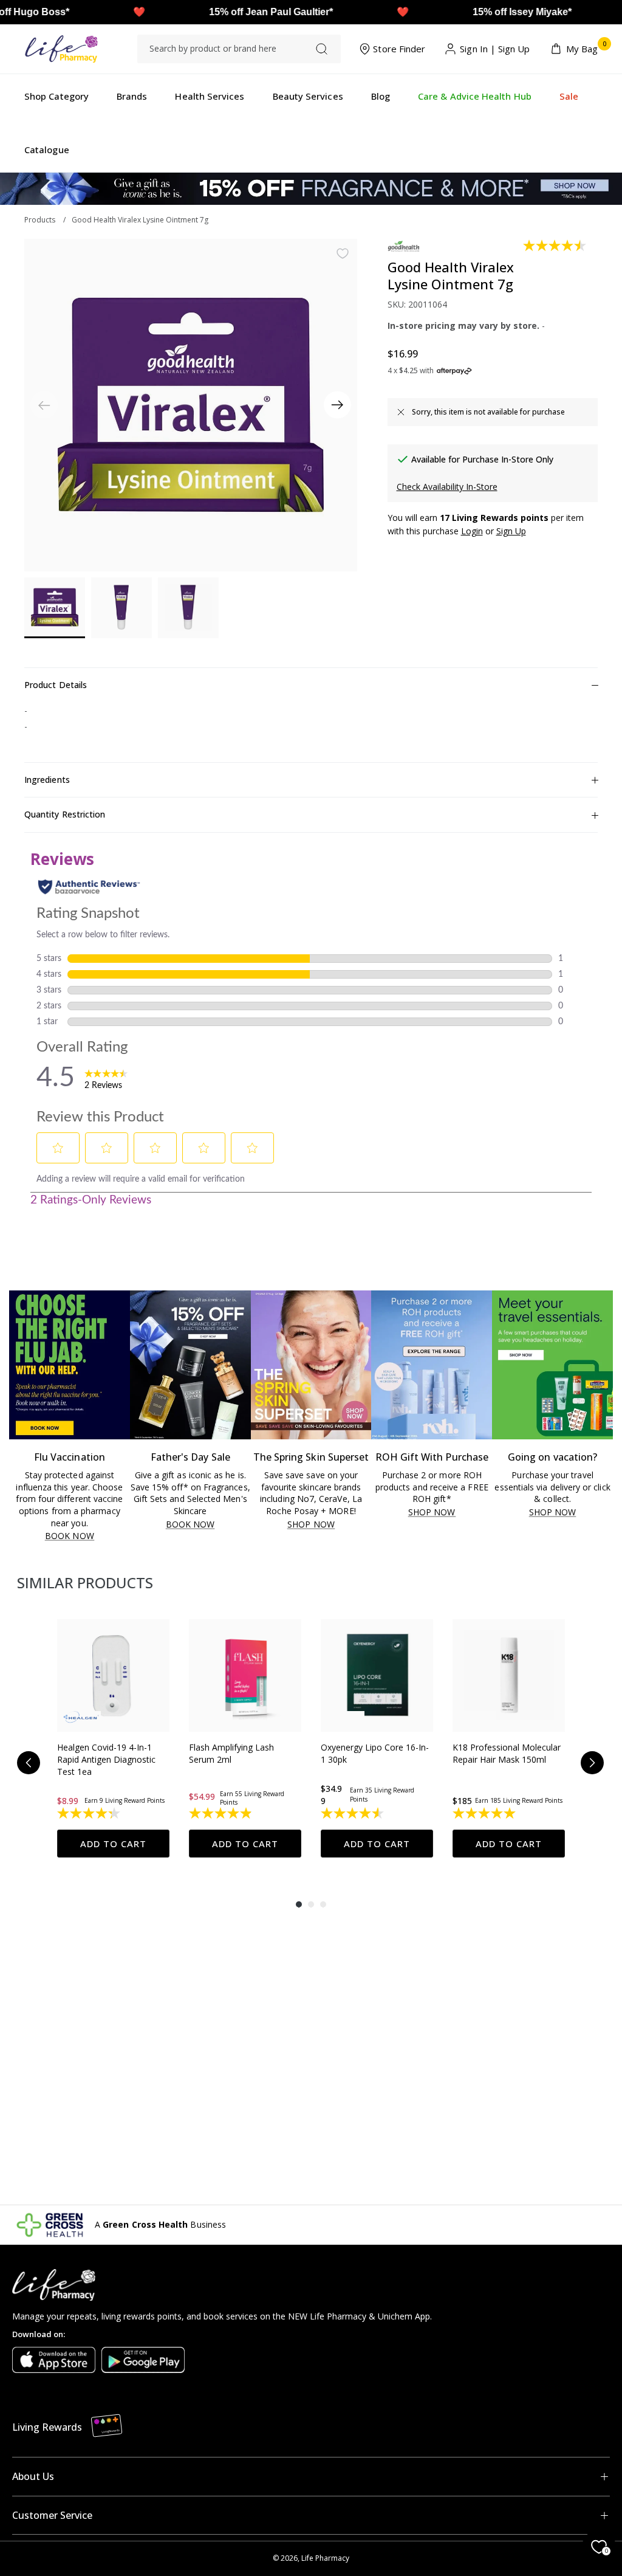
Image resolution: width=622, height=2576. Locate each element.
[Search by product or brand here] (322, 49)
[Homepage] (61, 49)
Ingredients (47, 780)
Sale (569, 96)
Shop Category (56, 96)
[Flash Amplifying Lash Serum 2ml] (245, 1675)
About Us (33, 2476)
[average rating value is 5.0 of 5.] (485, 1813)
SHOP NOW (311, 1525)
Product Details (56, 685)
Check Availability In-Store (447, 487)
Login (472, 531)
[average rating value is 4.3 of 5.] (90, 1813)
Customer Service (52, 2515)
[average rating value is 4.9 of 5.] (221, 1813)
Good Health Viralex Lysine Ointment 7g (140, 220)
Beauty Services (308, 96)
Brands (132, 96)
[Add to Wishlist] (343, 253)
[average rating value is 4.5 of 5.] (555, 246)
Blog (381, 96)
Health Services (210, 96)
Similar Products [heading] (85, 1582)
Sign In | (478, 49)
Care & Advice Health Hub (475, 96)
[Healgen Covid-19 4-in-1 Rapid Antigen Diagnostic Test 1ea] (113, 1675)
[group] (113, 1738)
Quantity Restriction (65, 814)
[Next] (337, 405)
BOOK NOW (70, 1536)
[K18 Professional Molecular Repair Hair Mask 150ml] (509, 1675)
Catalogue (47, 150)
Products (40, 220)
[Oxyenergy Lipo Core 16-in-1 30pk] (377, 1675)
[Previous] (29, 1763)
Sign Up (514, 49)
